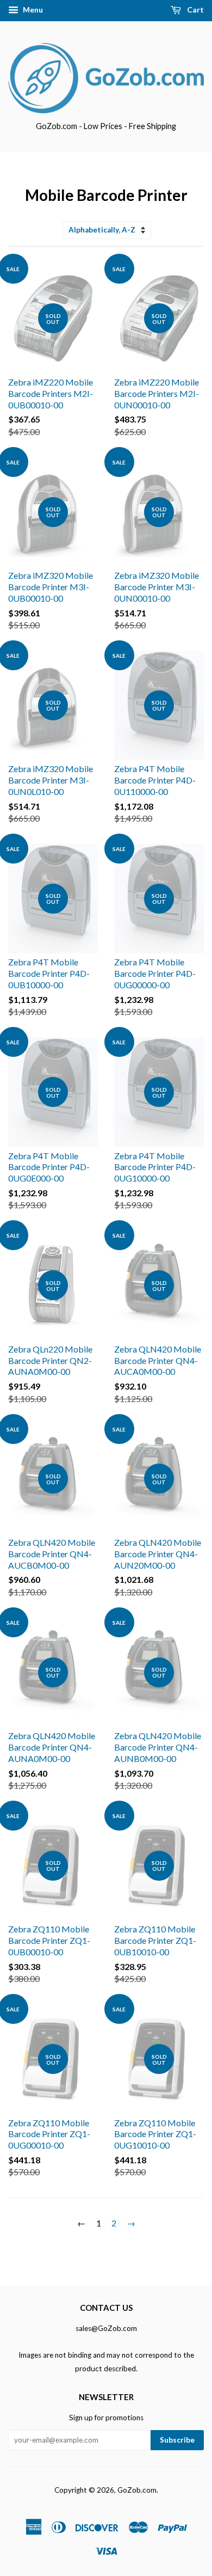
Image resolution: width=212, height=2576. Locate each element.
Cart (195, 10)
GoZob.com (137, 2490)
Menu (32, 10)
